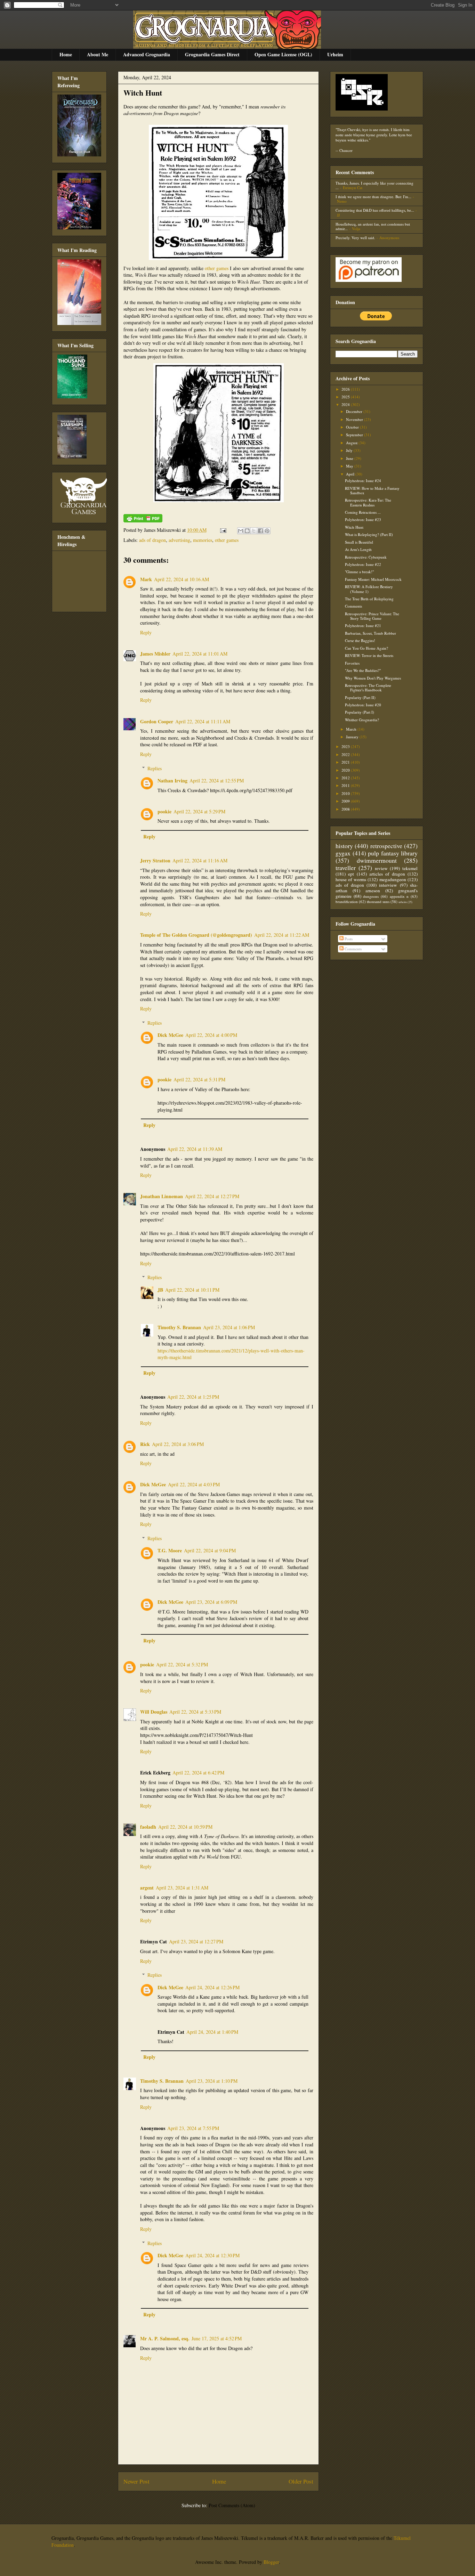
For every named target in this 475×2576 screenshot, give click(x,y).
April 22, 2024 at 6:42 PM (198, 1773)
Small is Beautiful (359, 542)
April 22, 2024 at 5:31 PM (199, 1079)
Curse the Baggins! (360, 640)
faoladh (148, 1827)
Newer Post (136, 2481)
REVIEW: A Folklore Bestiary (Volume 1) (369, 589)
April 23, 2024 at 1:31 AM (182, 1888)
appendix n (399, 896)
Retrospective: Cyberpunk (366, 557)
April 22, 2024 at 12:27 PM (212, 1196)
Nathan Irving (172, 781)
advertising (179, 540)
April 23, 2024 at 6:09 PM (211, 1602)
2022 (346, 754)
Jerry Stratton (155, 860)
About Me (98, 54)
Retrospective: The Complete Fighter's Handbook (368, 688)
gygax (343, 853)
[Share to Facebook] (260, 531)
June (350, 458)
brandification (347, 901)
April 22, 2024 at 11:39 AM (195, 1149)
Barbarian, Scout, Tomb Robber (371, 633)
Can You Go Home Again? (367, 648)
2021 (346, 762)
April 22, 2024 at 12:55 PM (217, 781)
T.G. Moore (170, 1550)
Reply (146, 632)
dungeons (371, 896)
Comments (353, 606)
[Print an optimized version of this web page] (143, 521)
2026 (346, 389)
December (355, 411)
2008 (346, 809)
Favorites (352, 663)
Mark (146, 579)
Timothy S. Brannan (179, 1327)
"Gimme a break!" (359, 572)
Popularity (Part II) (360, 697)
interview (388, 885)
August (352, 443)
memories (203, 540)
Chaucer (346, 150)
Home (66, 54)
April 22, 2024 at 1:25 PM (193, 1397)
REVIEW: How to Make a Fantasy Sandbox (372, 490)
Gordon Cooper (157, 721)
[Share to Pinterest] (267, 531)
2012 (346, 778)
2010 (346, 793)
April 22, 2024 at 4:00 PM (211, 1035)
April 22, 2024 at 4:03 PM (194, 1484)
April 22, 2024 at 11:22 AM (282, 935)
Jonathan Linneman (162, 1196)
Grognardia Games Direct (212, 54)
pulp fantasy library (393, 853)
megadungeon (393, 879)
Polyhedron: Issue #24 (363, 481)
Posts (348, 939)
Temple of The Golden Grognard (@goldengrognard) (196, 935)
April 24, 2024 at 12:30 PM (212, 2255)
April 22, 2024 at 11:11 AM (203, 721)
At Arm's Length (358, 549)
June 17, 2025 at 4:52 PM (217, 2338)
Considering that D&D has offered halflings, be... (375, 210)
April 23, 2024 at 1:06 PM (229, 1327)
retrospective (386, 846)
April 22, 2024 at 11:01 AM (200, 654)
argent (147, 1888)
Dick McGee (170, 1035)
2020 (346, 770)
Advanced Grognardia (147, 54)
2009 (346, 801)
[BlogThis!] (247, 531)
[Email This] (241, 531)
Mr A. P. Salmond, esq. (165, 2338)
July (350, 450)
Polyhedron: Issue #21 (363, 625)
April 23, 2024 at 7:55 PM (193, 2128)
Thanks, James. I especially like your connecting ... (375, 185)
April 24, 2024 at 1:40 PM (212, 2032)
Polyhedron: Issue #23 (363, 519)
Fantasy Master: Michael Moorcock (373, 579)
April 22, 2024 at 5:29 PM (199, 811)
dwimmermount (377, 860)
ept (351, 874)
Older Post (301, 2481)
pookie (164, 811)
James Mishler (155, 654)
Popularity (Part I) (360, 712)
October (353, 427)
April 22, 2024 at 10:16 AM (182, 579)
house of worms (351, 879)
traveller (346, 868)
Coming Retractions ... (363, 512)
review (381, 868)
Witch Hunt (143, 93)
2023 (346, 746)
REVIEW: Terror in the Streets (369, 655)
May (350, 466)
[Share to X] (254, 531)
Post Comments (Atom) (232, 2505)
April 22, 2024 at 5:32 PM (182, 1664)
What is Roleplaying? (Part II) (369, 534)
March (352, 729)
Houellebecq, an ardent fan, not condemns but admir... (373, 226)
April (351, 474)
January (353, 737)
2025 (346, 397)
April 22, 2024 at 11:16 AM (200, 860)
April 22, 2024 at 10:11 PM (192, 1290)
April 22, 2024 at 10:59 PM (185, 1827)
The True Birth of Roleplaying (369, 599)
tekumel (410, 868)
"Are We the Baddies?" (363, 670)
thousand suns (378, 901)
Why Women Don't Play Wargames (373, 678)
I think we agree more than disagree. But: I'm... (373, 197)
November (355, 419)
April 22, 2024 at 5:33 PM (195, 1712)
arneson (373, 891)
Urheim (335, 54)
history (344, 846)
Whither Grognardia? (362, 720)
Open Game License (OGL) (283, 54)
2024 (346, 404)
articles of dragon (387, 874)
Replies (155, 768)
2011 (346, 785)
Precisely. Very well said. (355, 238)
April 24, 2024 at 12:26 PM (212, 1987)
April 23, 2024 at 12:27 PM (196, 1941)
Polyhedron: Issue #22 (363, 564)
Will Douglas (154, 1712)
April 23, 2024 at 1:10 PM (212, 2081)
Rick (145, 1444)
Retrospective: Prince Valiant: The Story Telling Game (372, 616)
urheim (403, 902)
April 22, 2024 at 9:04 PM (210, 1550)
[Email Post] (223, 530)
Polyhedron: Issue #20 (363, 705)
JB (160, 1290)
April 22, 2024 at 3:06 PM (178, 1444)
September (355, 435)
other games (217, 268)
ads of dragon (152, 540)
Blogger (271, 2562)
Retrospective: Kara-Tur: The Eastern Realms (368, 502)
